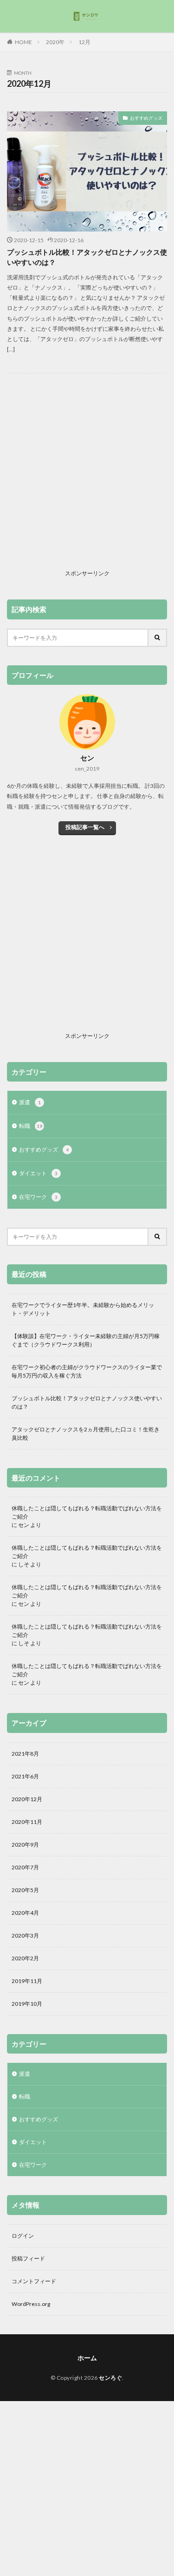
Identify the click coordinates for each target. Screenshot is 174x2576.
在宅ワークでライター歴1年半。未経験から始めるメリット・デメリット (83, 1309)
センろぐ (110, 2378)
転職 (31, 1126)
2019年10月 (27, 2004)
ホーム (87, 2358)
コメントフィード (34, 2281)
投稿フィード (28, 2258)
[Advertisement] (87, 479)
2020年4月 (25, 1913)
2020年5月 (25, 1890)
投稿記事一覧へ (85, 827)
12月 (84, 42)
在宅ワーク (38, 1197)
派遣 (30, 1102)
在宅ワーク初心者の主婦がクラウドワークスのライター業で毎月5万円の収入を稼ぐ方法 (87, 1371)
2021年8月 (25, 1754)
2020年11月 (27, 1822)
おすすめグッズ (146, 118)
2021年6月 (25, 1776)
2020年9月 (25, 1845)
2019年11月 (27, 1981)
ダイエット (38, 1173)
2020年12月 (27, 1799)
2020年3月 (25, 1935)
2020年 (55, 42)
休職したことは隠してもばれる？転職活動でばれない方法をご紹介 (87, 1512)
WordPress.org (31, 2304)
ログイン (23, 2236)
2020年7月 (25, 1867)
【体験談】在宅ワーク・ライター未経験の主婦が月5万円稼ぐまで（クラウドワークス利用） (86, 1340)
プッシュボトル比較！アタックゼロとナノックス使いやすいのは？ (87, 257)
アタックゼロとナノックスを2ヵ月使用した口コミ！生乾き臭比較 (86, 1433)
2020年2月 (25, 1958)
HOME (23, 42)
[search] (158, 638)
